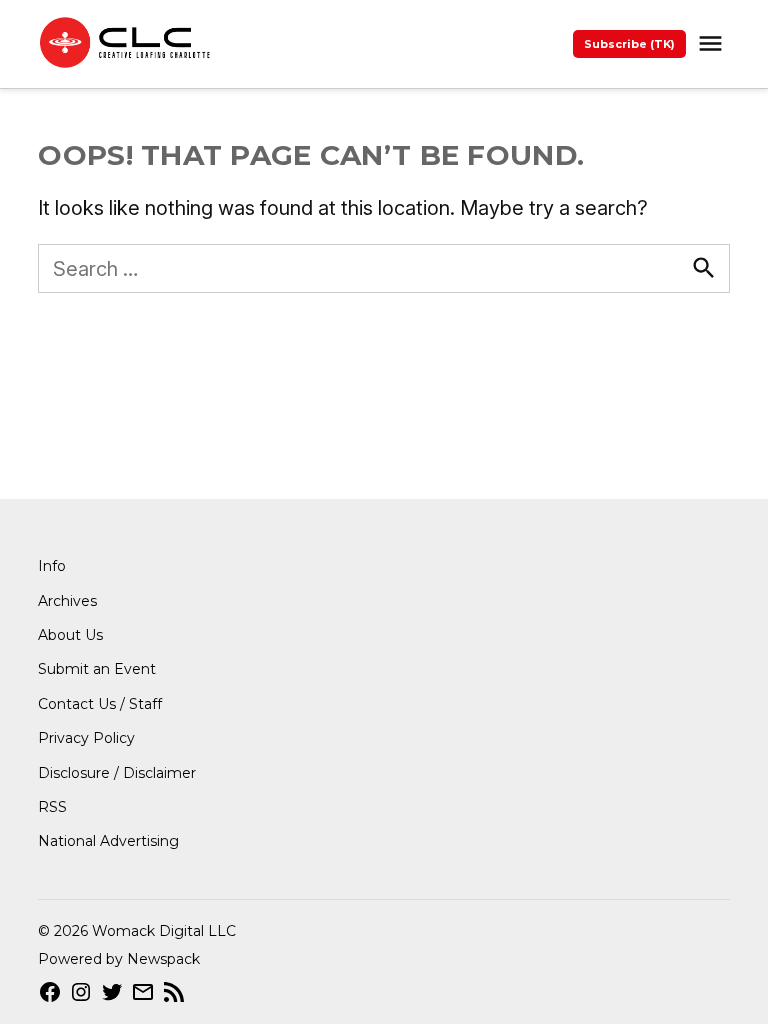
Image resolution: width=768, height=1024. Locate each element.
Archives (67, 601)
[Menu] (713, 43)
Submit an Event (97, 669)
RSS (52, 807)
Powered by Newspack (119, 959)
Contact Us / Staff (100, 704)
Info (52, 566)
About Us (70, 635)
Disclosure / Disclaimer (117, 773)
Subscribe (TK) (629, 44)
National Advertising (108, 841)
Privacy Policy (86, 738)
